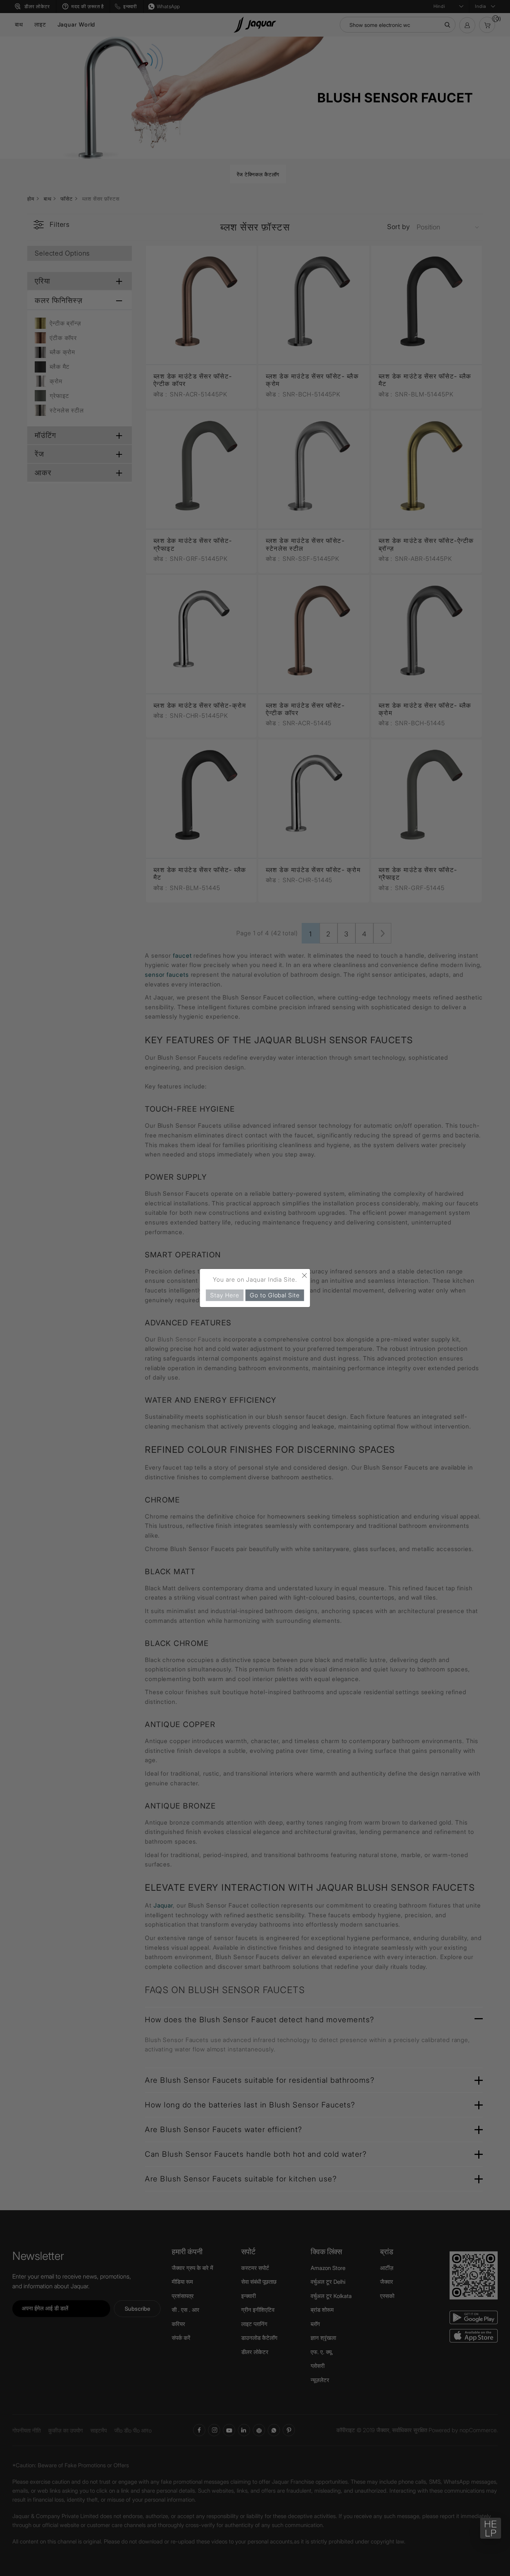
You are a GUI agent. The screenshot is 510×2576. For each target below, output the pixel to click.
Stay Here (225, 1295)
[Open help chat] (491, 2528)
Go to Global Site (275, 1295)
